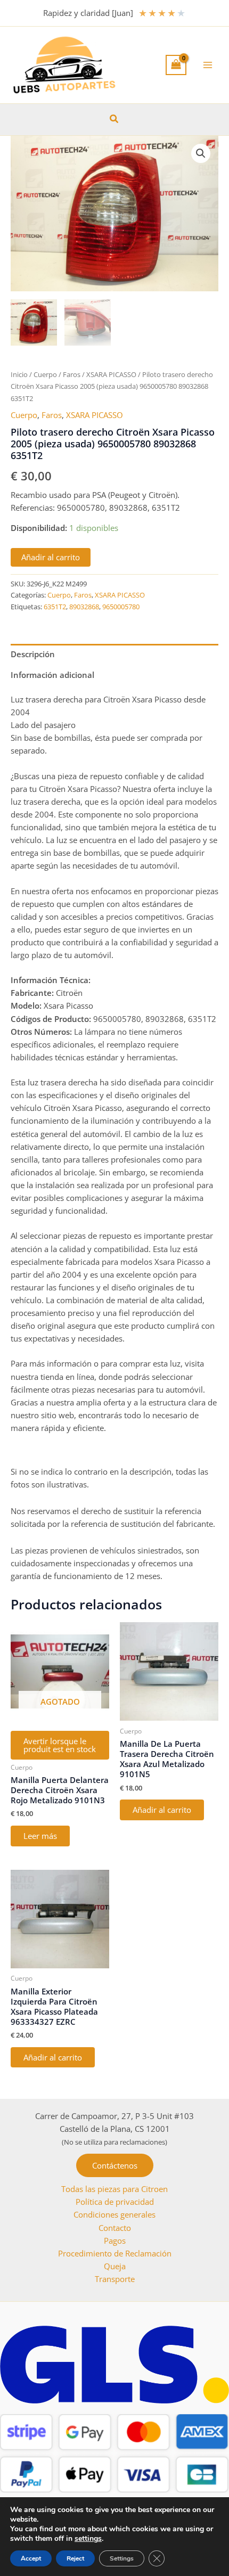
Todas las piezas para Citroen (114, 2189)
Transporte (115, 2279)
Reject (75, 2558)
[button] (114, 119)
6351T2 (55, 607)
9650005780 (121, 607)
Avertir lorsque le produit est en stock (60, 1745)
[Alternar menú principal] (208, 65)
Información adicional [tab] (52, 675)
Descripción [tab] (33, 654)
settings (88, 2539)
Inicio (19, 374)
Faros (72, 374)
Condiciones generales (114, 2214)
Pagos (115, 2240)
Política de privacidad (115, 2202)
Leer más (40, 1836)
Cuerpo (45, 374)
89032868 (84, 607)
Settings (122, 2558)
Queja (115, 2266)
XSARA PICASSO (111, 374)
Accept (31, 2558)
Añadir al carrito (51, 557)
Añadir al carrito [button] (162, 1810)
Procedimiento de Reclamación (115, 2253)
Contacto (115, 2228)
